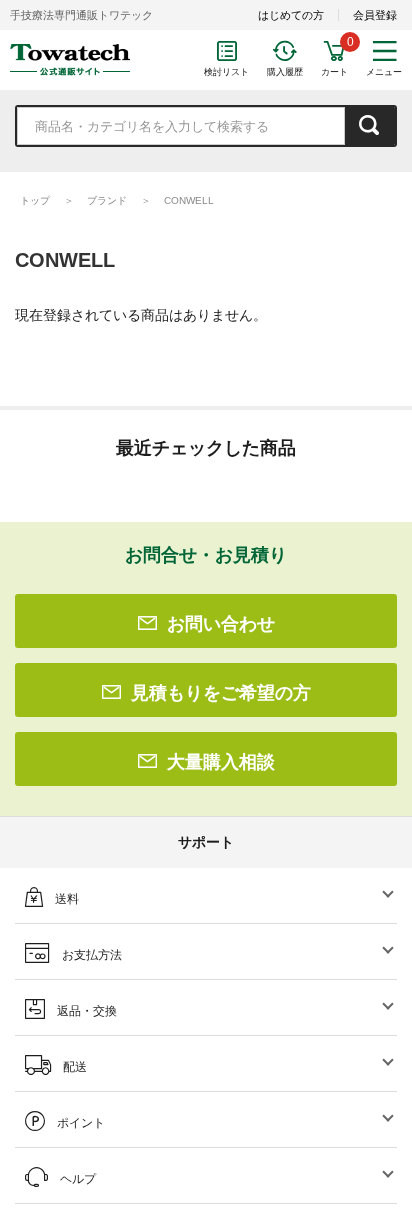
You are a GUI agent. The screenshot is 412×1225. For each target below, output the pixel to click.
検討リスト (226, 72)
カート (334, 72)
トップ (35, 200)
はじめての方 (291, 15)
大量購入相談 (221, 762)
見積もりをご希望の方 (221, 693)
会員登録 (375, 15)
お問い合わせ (221, 624)
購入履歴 (285, 72)
